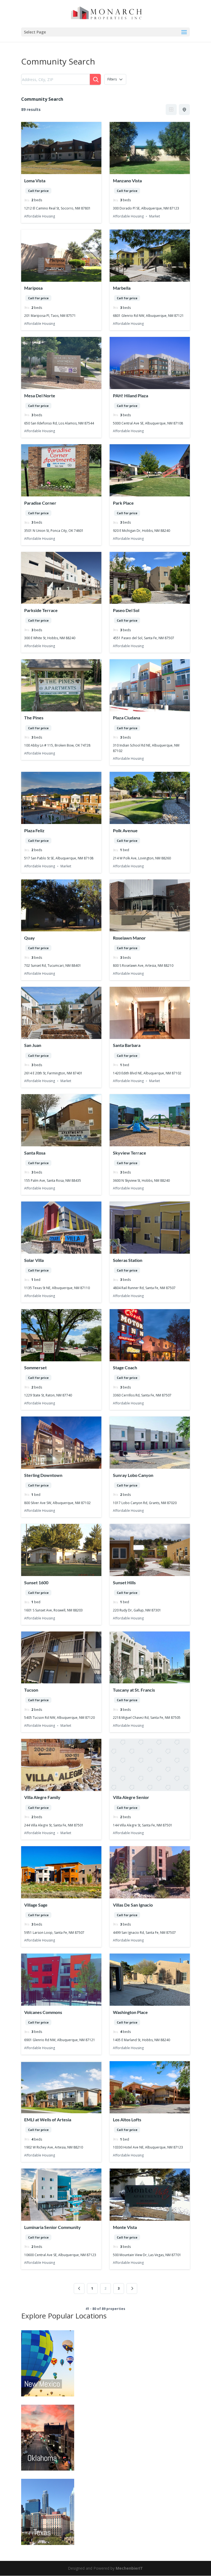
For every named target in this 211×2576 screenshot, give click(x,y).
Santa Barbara (127, 1045)
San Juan (33, 1045)
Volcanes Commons (43, 2012)
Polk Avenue (125, 830)
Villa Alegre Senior (131, 1797)
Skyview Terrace (130, 1153)
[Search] (95, 79)
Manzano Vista (127, 181)
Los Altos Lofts (127, 2120)
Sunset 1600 (36, 1582)
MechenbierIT (129, 2568)
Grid (171, 110)
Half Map (184, 110)
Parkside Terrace (41, 610)
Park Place (123, 503)
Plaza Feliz (34, 830)
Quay (30, 938)
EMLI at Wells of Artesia (48, 2120)
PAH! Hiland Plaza (131, 396)
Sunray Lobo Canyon (133, 1475)
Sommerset (35, 1367)
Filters (112, 79)
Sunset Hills (124, 1582)
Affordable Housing (40, 216)
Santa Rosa (35, 1153)
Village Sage (36, 1905)
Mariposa (33, 288)
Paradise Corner (40, 503)
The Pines (34, 718)
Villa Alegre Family (42, 1797)
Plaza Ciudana (127, 718)
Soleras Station (128, 1260)
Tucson (31, 1690)
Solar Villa (34, 1260)
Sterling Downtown (43, 1475)
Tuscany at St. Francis (134, 1690)
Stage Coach (125, 1367)
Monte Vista (125, 2227)
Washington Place (130, 2012)
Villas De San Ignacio (133, 1905)
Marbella (122, 288)
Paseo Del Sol (126, 610)
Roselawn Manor (129, 938)
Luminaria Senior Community (52, 2227)
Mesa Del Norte (40, 396)
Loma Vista (35, 181)
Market (155, 216)
